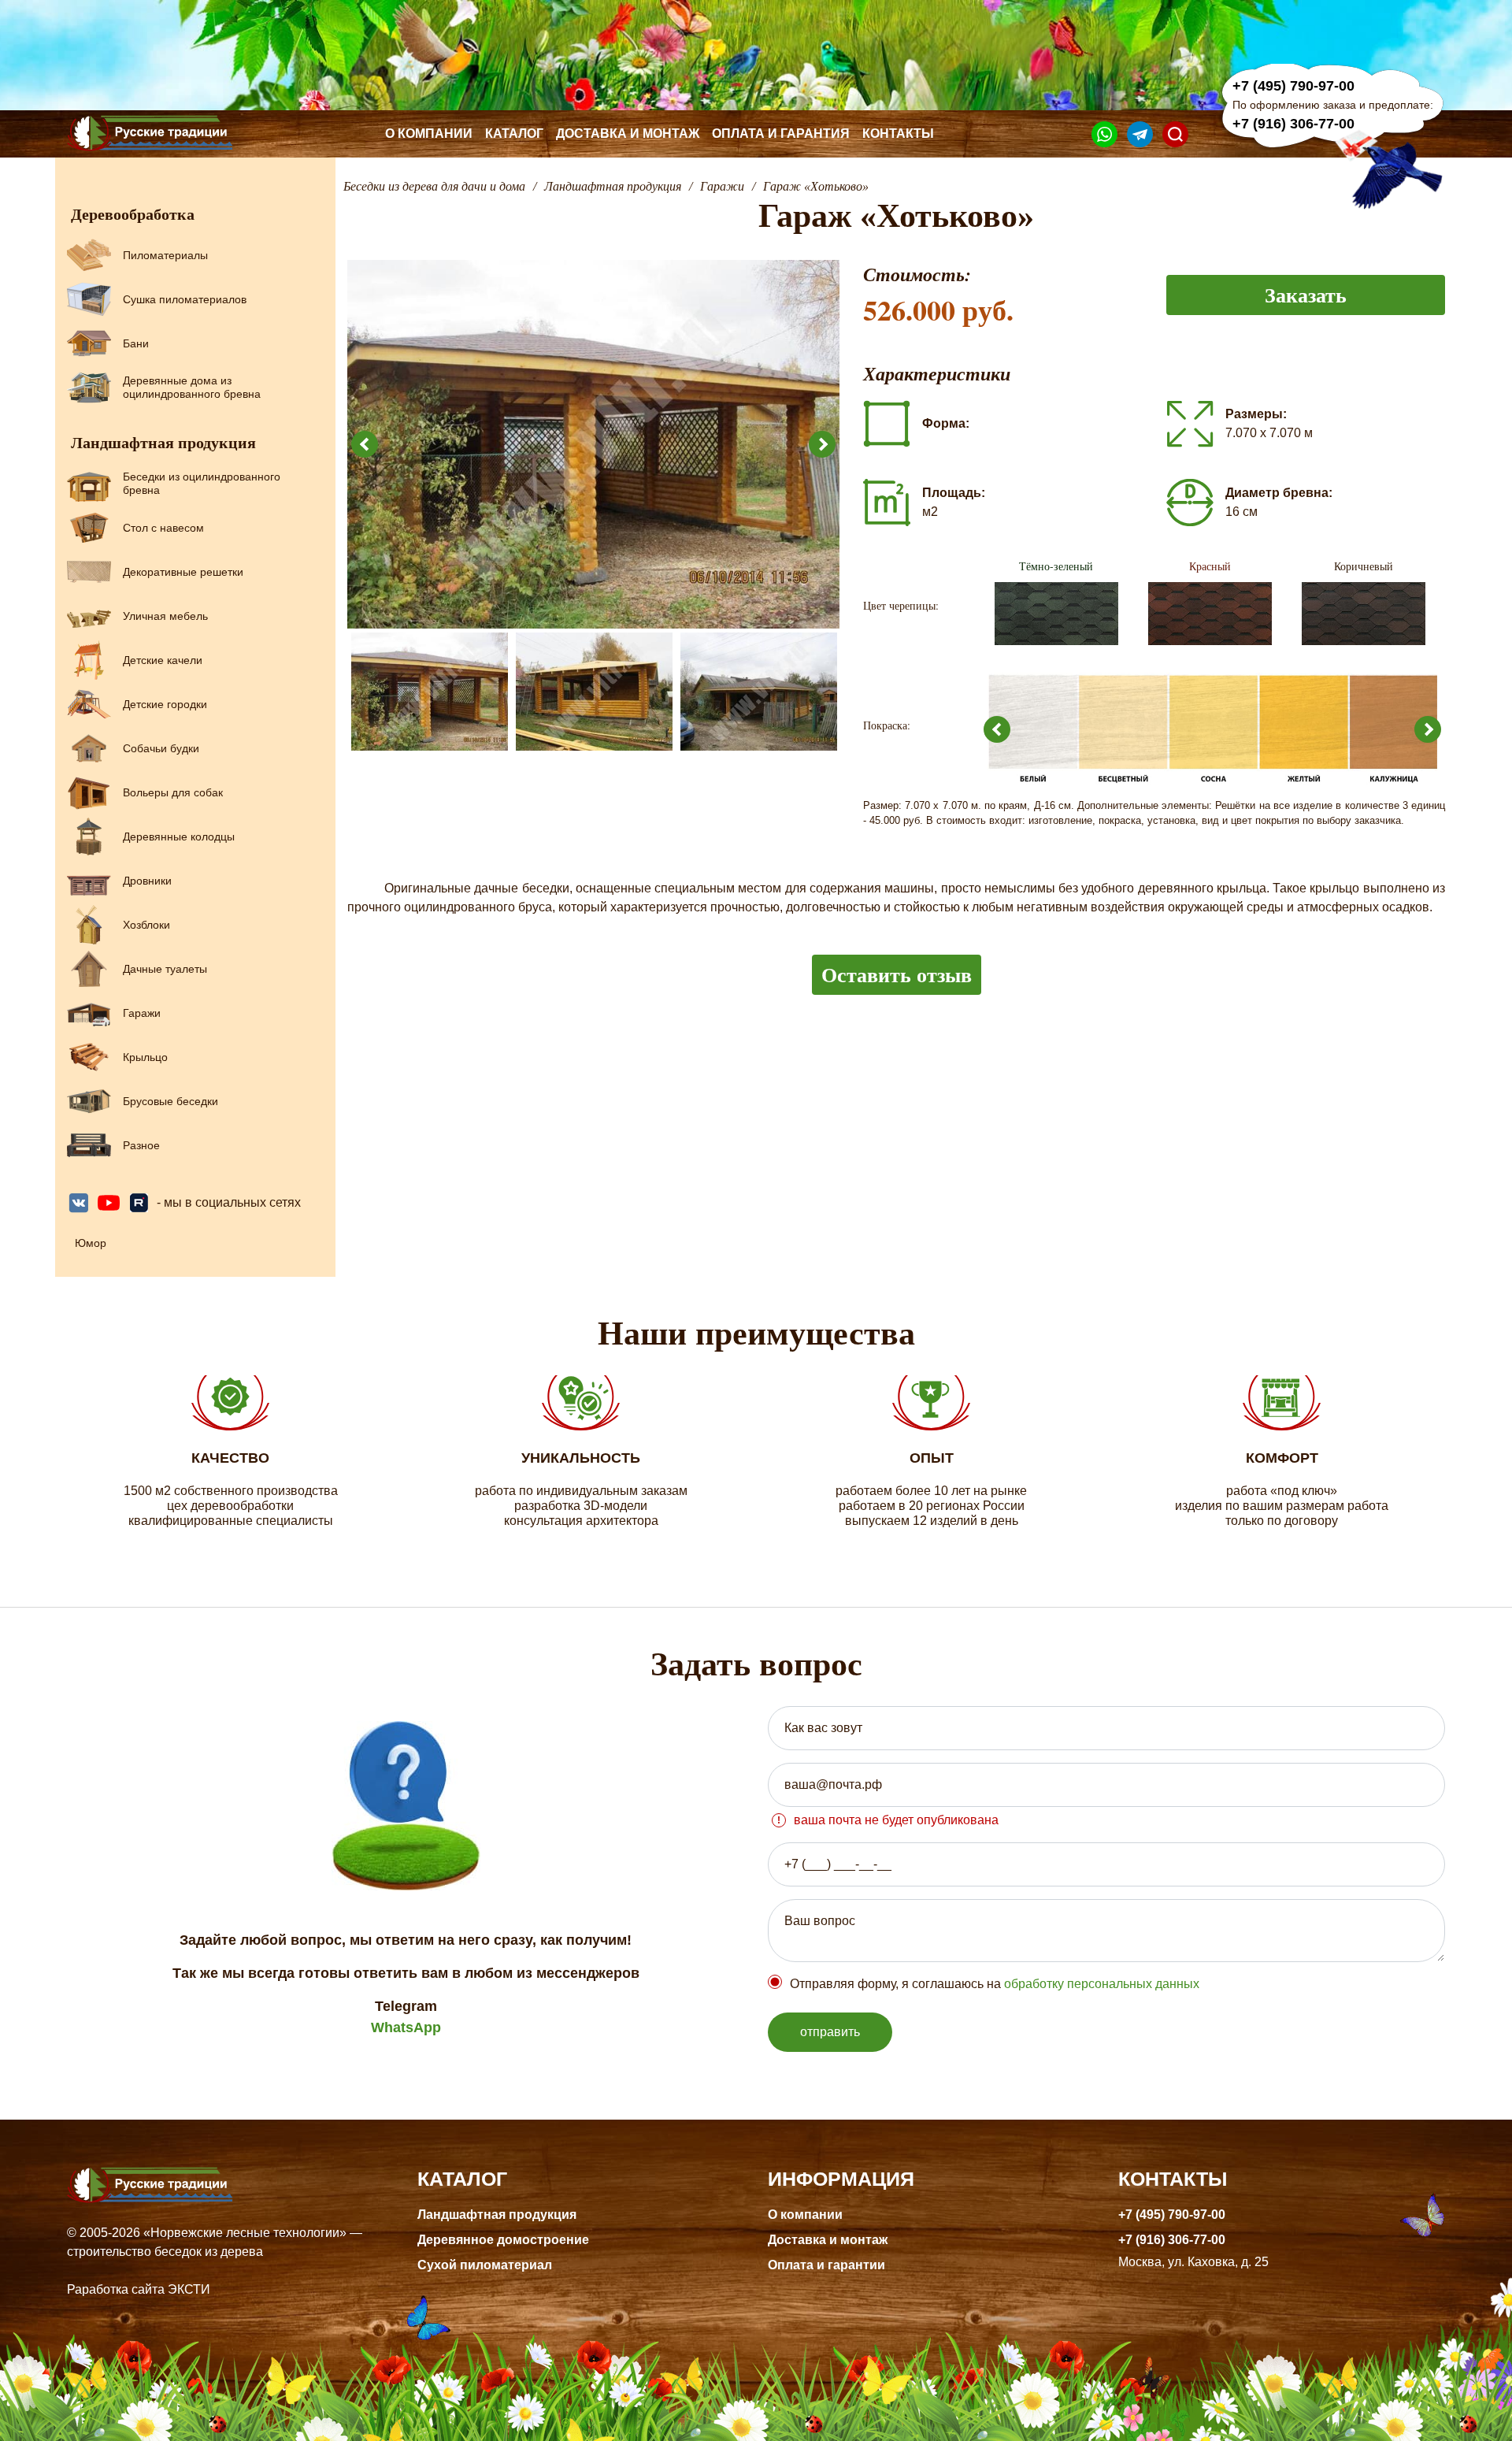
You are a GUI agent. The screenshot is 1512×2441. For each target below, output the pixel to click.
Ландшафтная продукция (497, 2215)
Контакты (898, 134)
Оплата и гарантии (826, 2265)
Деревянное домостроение (503, 2240)
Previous (365, 444)
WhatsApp (406, 2027)
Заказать (1306, 295)
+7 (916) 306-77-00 (1293, 124)
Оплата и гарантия (781, 134)
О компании (429, 134)
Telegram (406, 2006)
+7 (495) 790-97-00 (1293, 86)
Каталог (514, 134)
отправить (830, 2032)
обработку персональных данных (1102, 1984)
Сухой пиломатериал (485, 2265)
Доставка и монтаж (628, 134)
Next (822, 444)
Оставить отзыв (897, 974)
